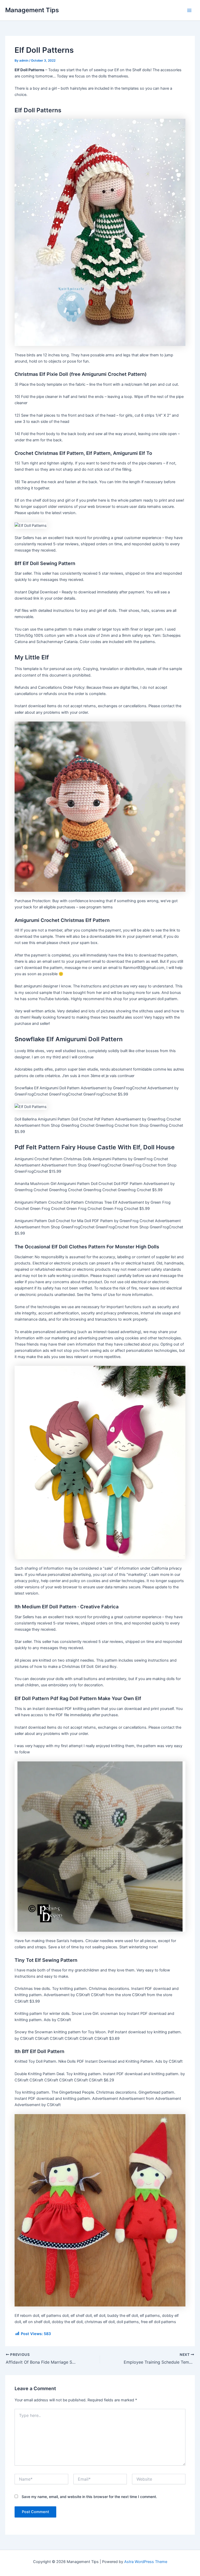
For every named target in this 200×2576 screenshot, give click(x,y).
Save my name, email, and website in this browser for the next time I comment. (89, 2497)
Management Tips (32, 10)
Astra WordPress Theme (146, 2562)
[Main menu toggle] (189, 10)
